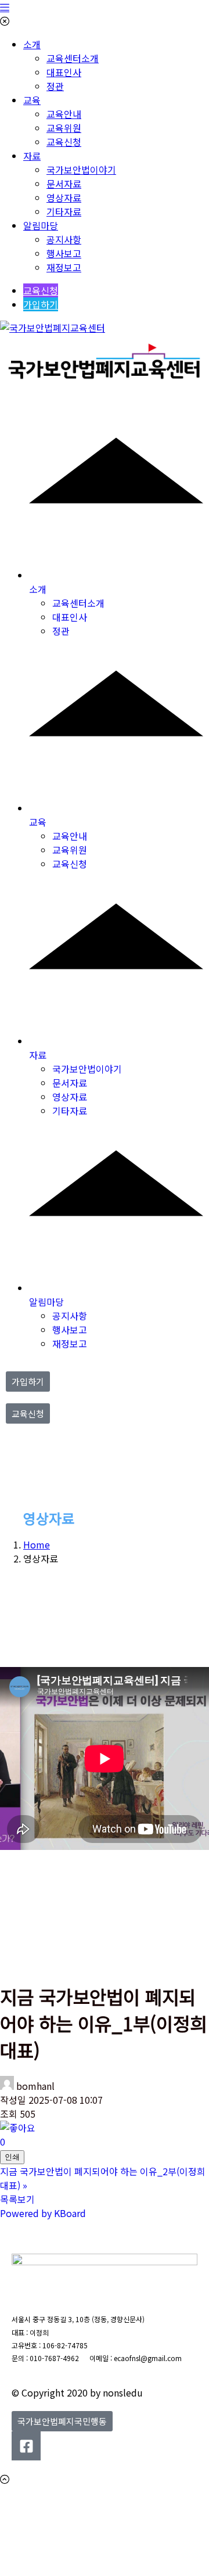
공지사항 (64, 239)
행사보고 (64, 253)
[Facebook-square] (26, 2446)
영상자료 (64, 197)
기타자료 (64, 211)
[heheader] (105, 377)
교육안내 (64, 114)
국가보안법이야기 (81, 170)
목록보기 (17, 2199)
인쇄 (12, 2157)
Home (37, 1544)
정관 (55, 86)
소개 (32, 44)
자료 (32, 156)
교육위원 (64, 128)
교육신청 (64, 142)
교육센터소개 (73, 58)
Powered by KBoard (43, 2213)
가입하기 (41, 304)
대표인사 (64, 72)
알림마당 (41, 225)
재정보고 (64, 267)
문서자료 (64, 184)
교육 (32, 100)
